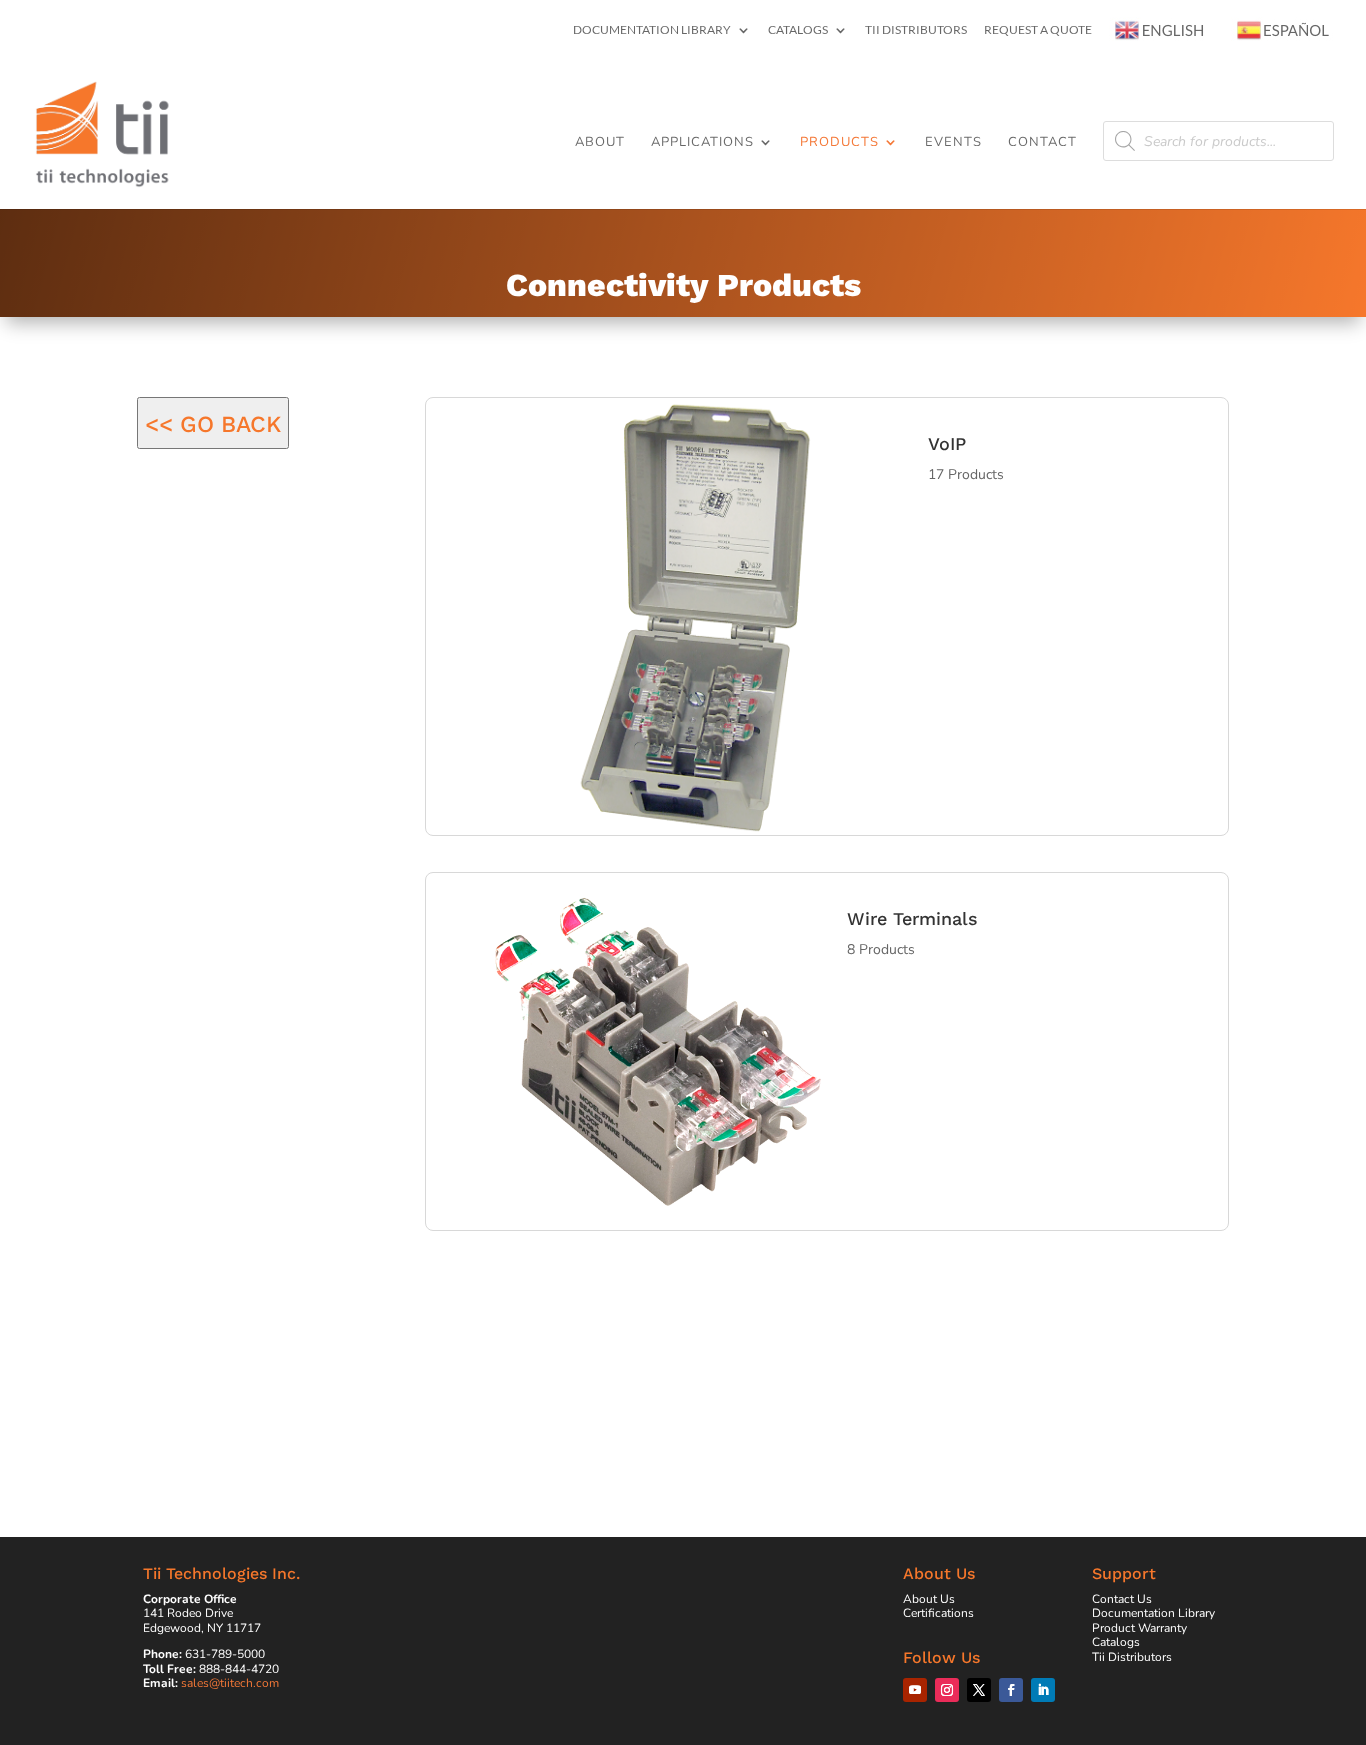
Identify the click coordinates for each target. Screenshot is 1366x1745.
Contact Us (1122, 1599)
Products (839, 143)
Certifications (938, 1613)
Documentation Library (652, 30)
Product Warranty (1139, 1628)
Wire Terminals (912, 918)
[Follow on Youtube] (915, 1690)
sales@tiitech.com (230, 1683)
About (600, 143)
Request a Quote (1038, 30)
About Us (929, 1599)
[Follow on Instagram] (947, 1690)
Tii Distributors (916, 30)
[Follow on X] (979, 1690)
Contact (1042, 143)
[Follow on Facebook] (1011, 1690)
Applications (702, 143)
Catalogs (798, 30)
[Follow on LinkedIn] (1043, 1690)
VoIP (947, 443)
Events (953, 143)
